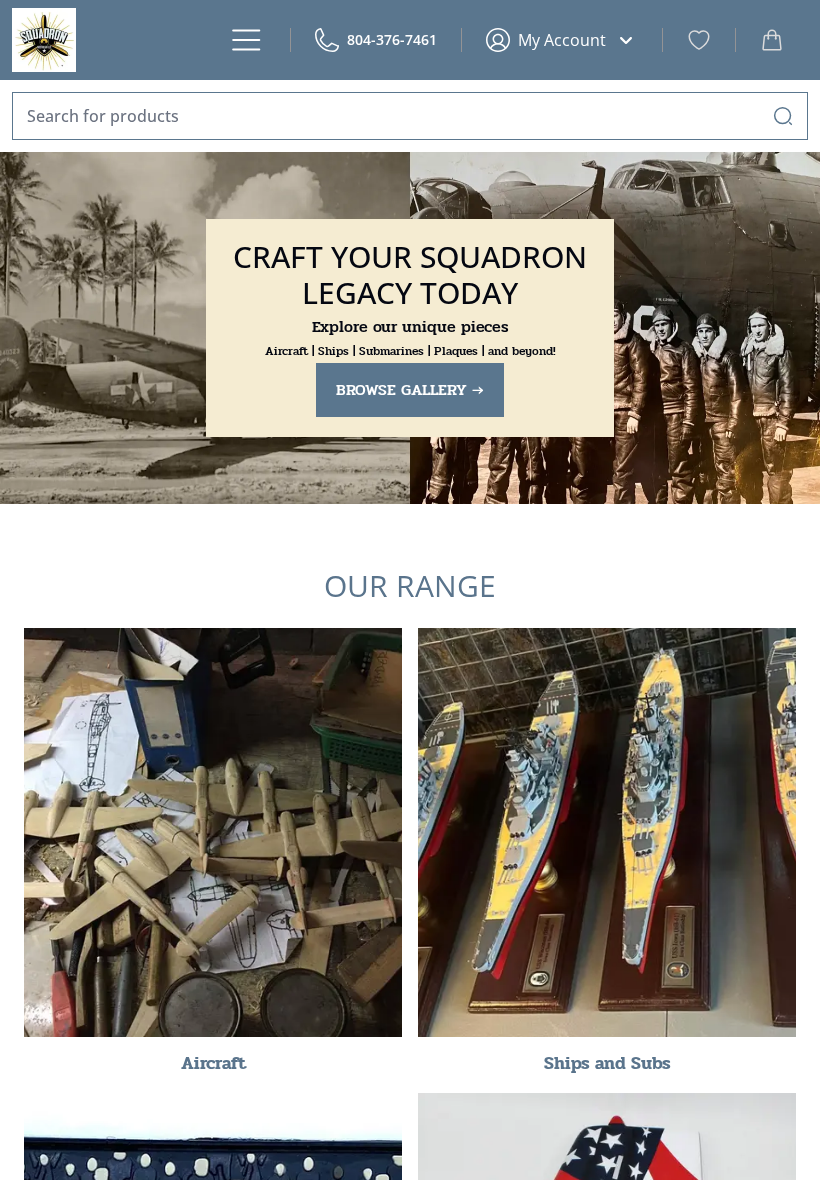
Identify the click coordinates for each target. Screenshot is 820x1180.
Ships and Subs (607, 1063)
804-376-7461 (392, 39)
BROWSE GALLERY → (410, 389)
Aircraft (213, 1063)
